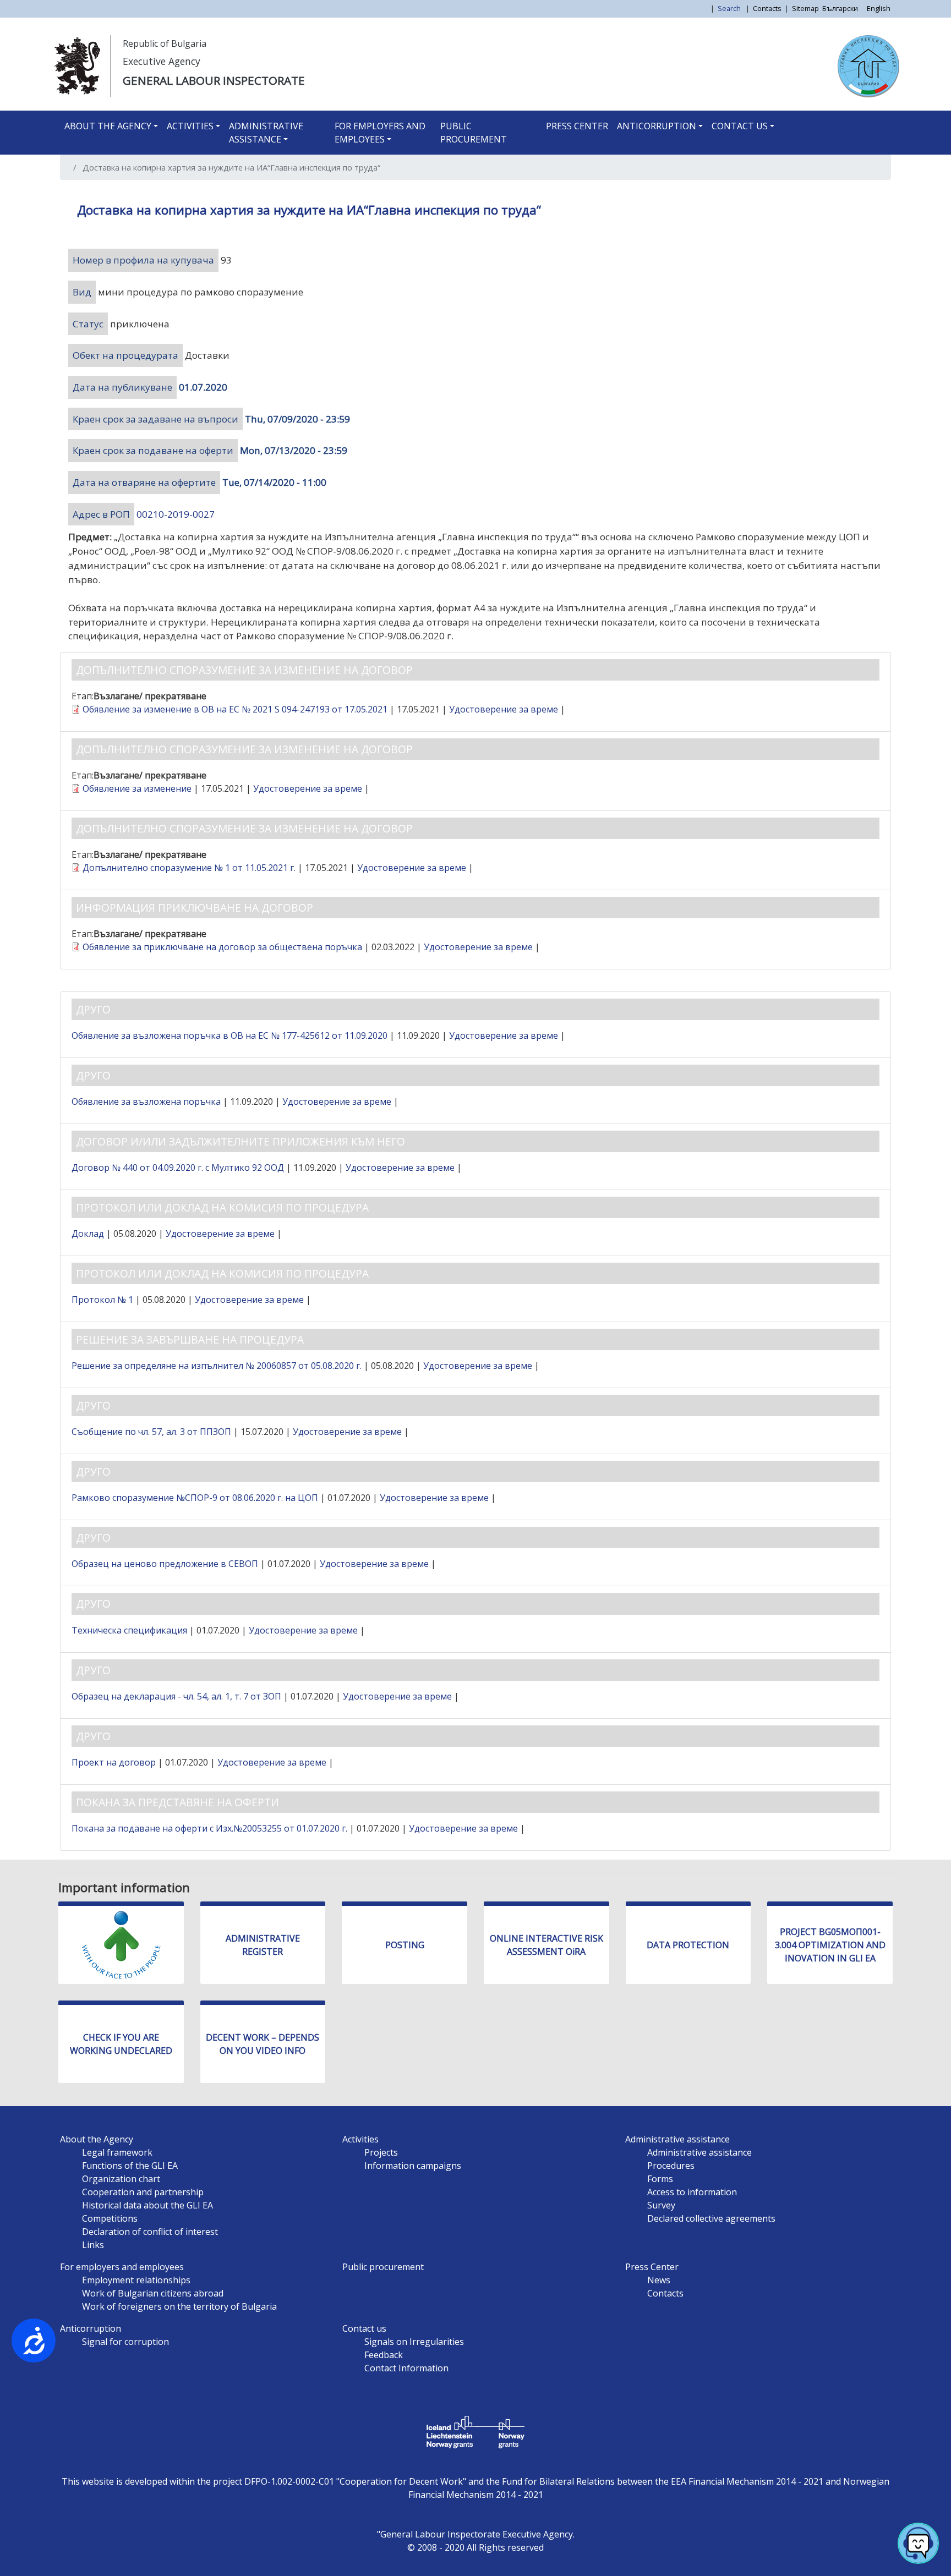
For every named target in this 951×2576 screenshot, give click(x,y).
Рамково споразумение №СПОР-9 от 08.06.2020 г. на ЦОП (195, 1498)
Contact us (740, 126)
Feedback (384, 2355)
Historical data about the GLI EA (147, 2205)
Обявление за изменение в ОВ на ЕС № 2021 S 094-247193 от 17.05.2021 (235, 709)
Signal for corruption (125, 2342)
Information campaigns (413, 2166)
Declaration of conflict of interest (150, 2232)
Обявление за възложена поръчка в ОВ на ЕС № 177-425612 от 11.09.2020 (229, 1035)
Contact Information (406, 2368)
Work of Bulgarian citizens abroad (153, 2293)
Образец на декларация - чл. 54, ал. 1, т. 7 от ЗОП (176, 1696)
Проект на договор (114, 1762)
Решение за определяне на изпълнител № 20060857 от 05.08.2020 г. (217, 1366)
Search (730, 8)
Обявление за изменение (137, 788)
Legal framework (117, 2152)
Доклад (88, 1234)
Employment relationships (136, 2280)
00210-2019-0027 (176, 514)
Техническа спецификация (129, 1630)
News (659, 2280)
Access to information (692, 2192)
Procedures (671, 2166)
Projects (381, 2152)
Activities (190, 126)
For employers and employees (380, 133)
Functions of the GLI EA (130, 2166)
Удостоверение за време (504, 709)
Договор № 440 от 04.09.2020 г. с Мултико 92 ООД (178, 1168)
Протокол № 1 (102, 1300)
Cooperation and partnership (143, 2192)
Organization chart (121, 2179)
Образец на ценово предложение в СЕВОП (165, 1564)
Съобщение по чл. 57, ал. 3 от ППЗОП (151, 1432)
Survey (661, 2205)
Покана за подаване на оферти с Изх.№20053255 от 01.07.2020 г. (209, 1828)
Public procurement (474, 133)
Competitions (110, 2218)
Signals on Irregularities (414, 2342)
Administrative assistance (266, 133)
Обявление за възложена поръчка (146, 1101)
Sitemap (805, 8)
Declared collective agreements (711, 2218)
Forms (660, 2179)
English (879, 8)
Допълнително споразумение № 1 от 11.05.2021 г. (189, 868)
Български (840, 8)
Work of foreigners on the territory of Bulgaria (179, 2306)
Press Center (577, 126)
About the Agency (108, 126)
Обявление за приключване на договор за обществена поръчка (222, 947)
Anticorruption (657, 126)
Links (93, 2245)
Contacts (767, 8)
